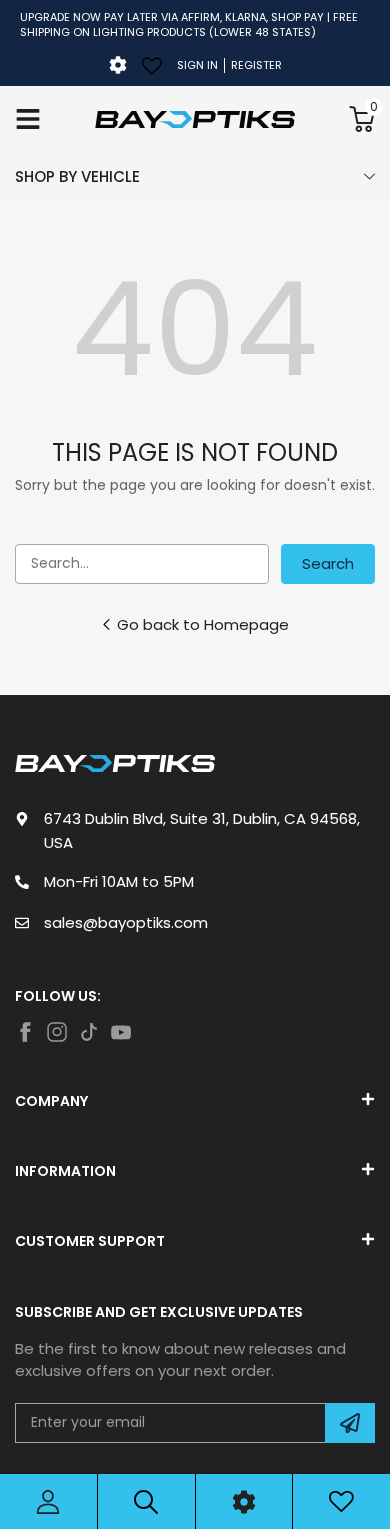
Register (256, 65)
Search (328, 563)
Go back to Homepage (203, 624)
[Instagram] (57, 1032)
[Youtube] (121, 1032)
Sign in (197, 65)
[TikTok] (89, 1032)
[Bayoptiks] (195, 119)
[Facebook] (25, 1032)
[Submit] (350, 1423)
